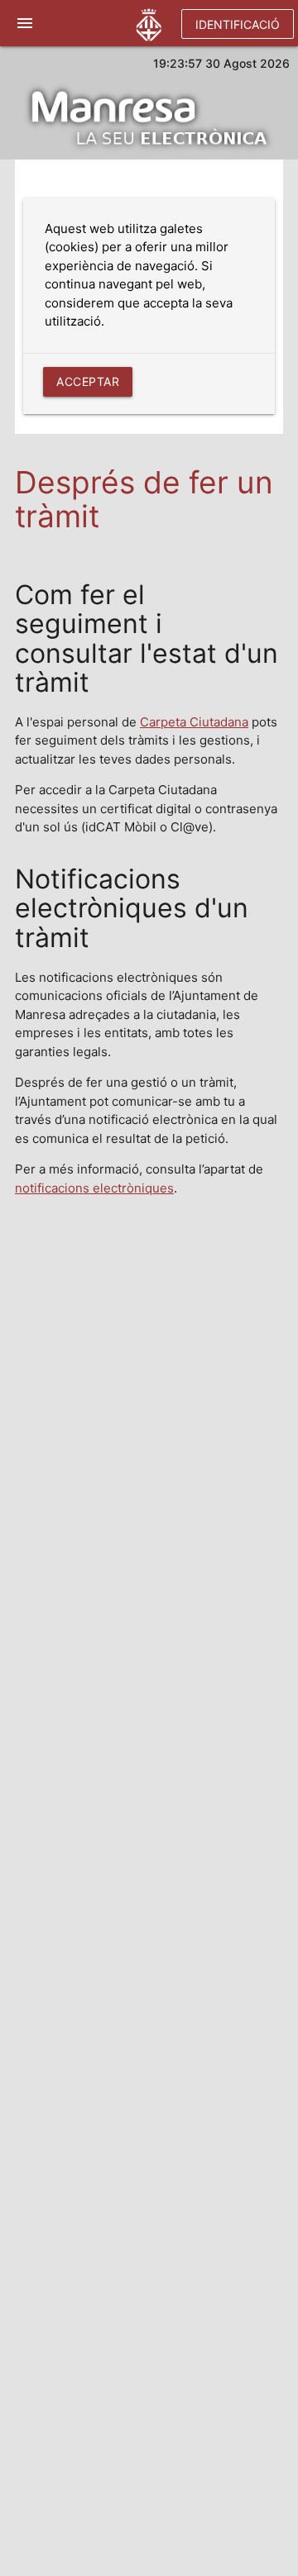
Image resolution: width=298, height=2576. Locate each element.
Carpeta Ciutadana (194, 722)
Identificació (238, 24)
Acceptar (88, 381)
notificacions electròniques (94, 1188)
